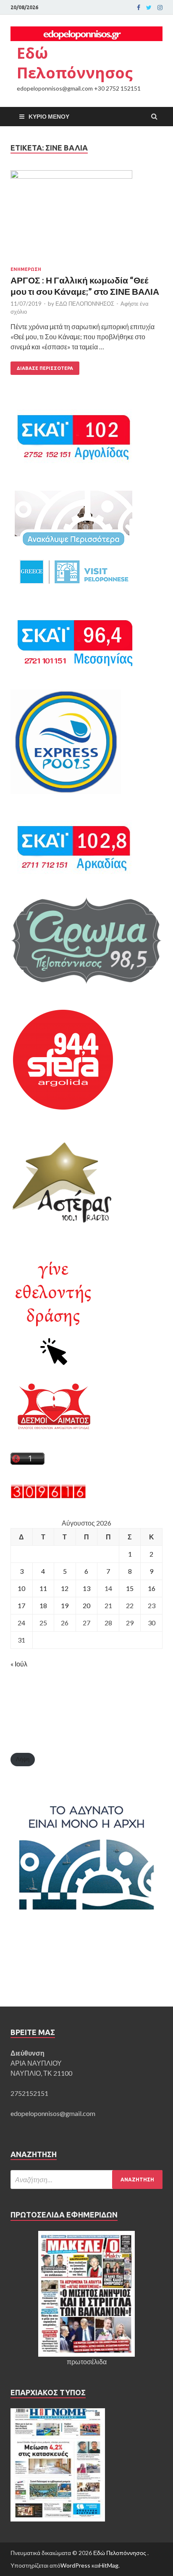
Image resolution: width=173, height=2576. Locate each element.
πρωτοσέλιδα (87, 2362)
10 (21, 1588)
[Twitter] (149, 8)
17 (21, 1605)
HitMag (109, 2565)
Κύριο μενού (49, 116)
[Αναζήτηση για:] (86, 2180)
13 (86, 1588)
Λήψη (23, 1759)
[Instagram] (160, 8)
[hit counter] (48, 1496)
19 (65, 1605)
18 (43, 1605)
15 (130, 1588)
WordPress (75, 2565)
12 (65, 1588)
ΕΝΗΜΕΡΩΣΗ (26, 269)
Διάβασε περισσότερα (45, 368)
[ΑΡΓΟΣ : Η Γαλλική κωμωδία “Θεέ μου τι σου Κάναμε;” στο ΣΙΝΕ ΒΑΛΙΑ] (86, 218)
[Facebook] (139, 8)
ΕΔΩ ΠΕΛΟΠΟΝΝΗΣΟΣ (85, 304)
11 (43, 1588)
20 (86, 1605)
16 (152, 1588)
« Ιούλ (19, 1664)
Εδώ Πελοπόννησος (75, 63)
